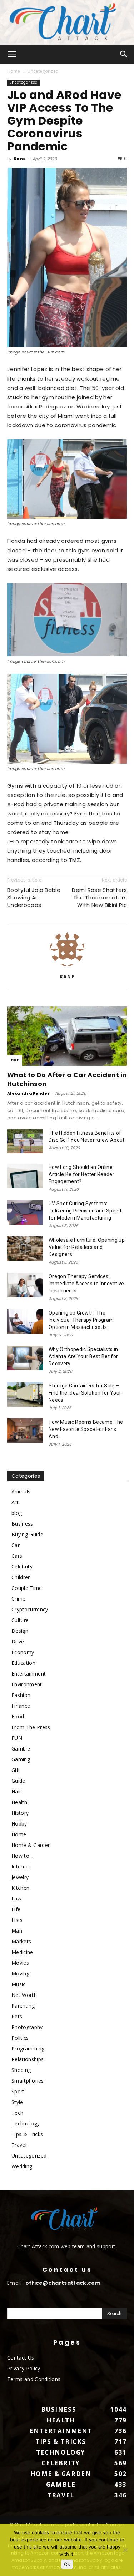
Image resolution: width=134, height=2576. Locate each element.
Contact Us (21, 2358)
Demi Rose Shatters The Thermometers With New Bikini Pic (99, 897)
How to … (23, 1856)
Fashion (21, 1695)
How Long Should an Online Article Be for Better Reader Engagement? (81, 1174)
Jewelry (20, 1877)
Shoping (21, 2070)
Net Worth (24, 1995)
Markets (21, 1941)
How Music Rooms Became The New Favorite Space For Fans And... (86, 1429)
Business (22, 1524)
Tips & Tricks (27, 2134)
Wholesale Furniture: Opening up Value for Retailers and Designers (87, 1247)
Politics (20, 2038)
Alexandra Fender (28, 1093)
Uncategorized (43, 71)
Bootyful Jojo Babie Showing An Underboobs (34, 897)
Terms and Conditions (34, 2379)
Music (19, 1984)
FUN (17, 1738)
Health (19, 1802)
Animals (21, 1492)
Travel (19, 2145)
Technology (26, 2123)
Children (21, 1577)
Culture (20, 1620)
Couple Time (27, 1588)
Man (17, 1931)
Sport (18, 2091)
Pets (17, 2016)
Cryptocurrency (30, 1609)
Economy (23, 1652)
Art (15, 1502)
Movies (20, 1963)
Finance (21, 1706)
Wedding (22, 2166)
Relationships (28, 2059)
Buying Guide (27, 1534)
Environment (27, 1684)
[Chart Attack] (67, 22)
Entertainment (29, 1674)
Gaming (21, 1759)
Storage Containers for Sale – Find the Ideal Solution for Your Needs (85, 1393)
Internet (21, 1866)
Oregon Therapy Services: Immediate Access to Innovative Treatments (86, 1284)
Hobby (19, 1824)
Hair (16, 1791)
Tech (17, 2113)
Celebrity (22, 1566)
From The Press (31, 1727)
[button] (12, 54)
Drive (18, 1641)
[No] (125, 2550)
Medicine (22, 1952)
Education (23, 1663)
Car (15, 1060)
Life (16, 1909)
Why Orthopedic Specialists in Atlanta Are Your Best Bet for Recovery (83, 1356)
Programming (28, 2048)
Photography (27, 2027)
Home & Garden (31, 1845)
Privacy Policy (24, 2368)
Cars (17, 1556)
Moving (20, 1974)
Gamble (21, 1749)
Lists (17, 1920)
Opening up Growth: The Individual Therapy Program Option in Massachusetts (81, 1320)
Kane (20, 159)
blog (17, 1513)
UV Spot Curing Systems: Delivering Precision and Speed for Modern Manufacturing (85, 1211)
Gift (16, 1770)
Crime (19, 1599)
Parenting (23, 2006)
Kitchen (20, 1888)
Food (18, 1716)
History (20, 1813)
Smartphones (28, 2081)
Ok (67, 2564)
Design (20, 1631)
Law (16, 1899)
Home (14, 71)
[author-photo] (67, 966)
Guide (18, 1781)
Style (17, 2102)
